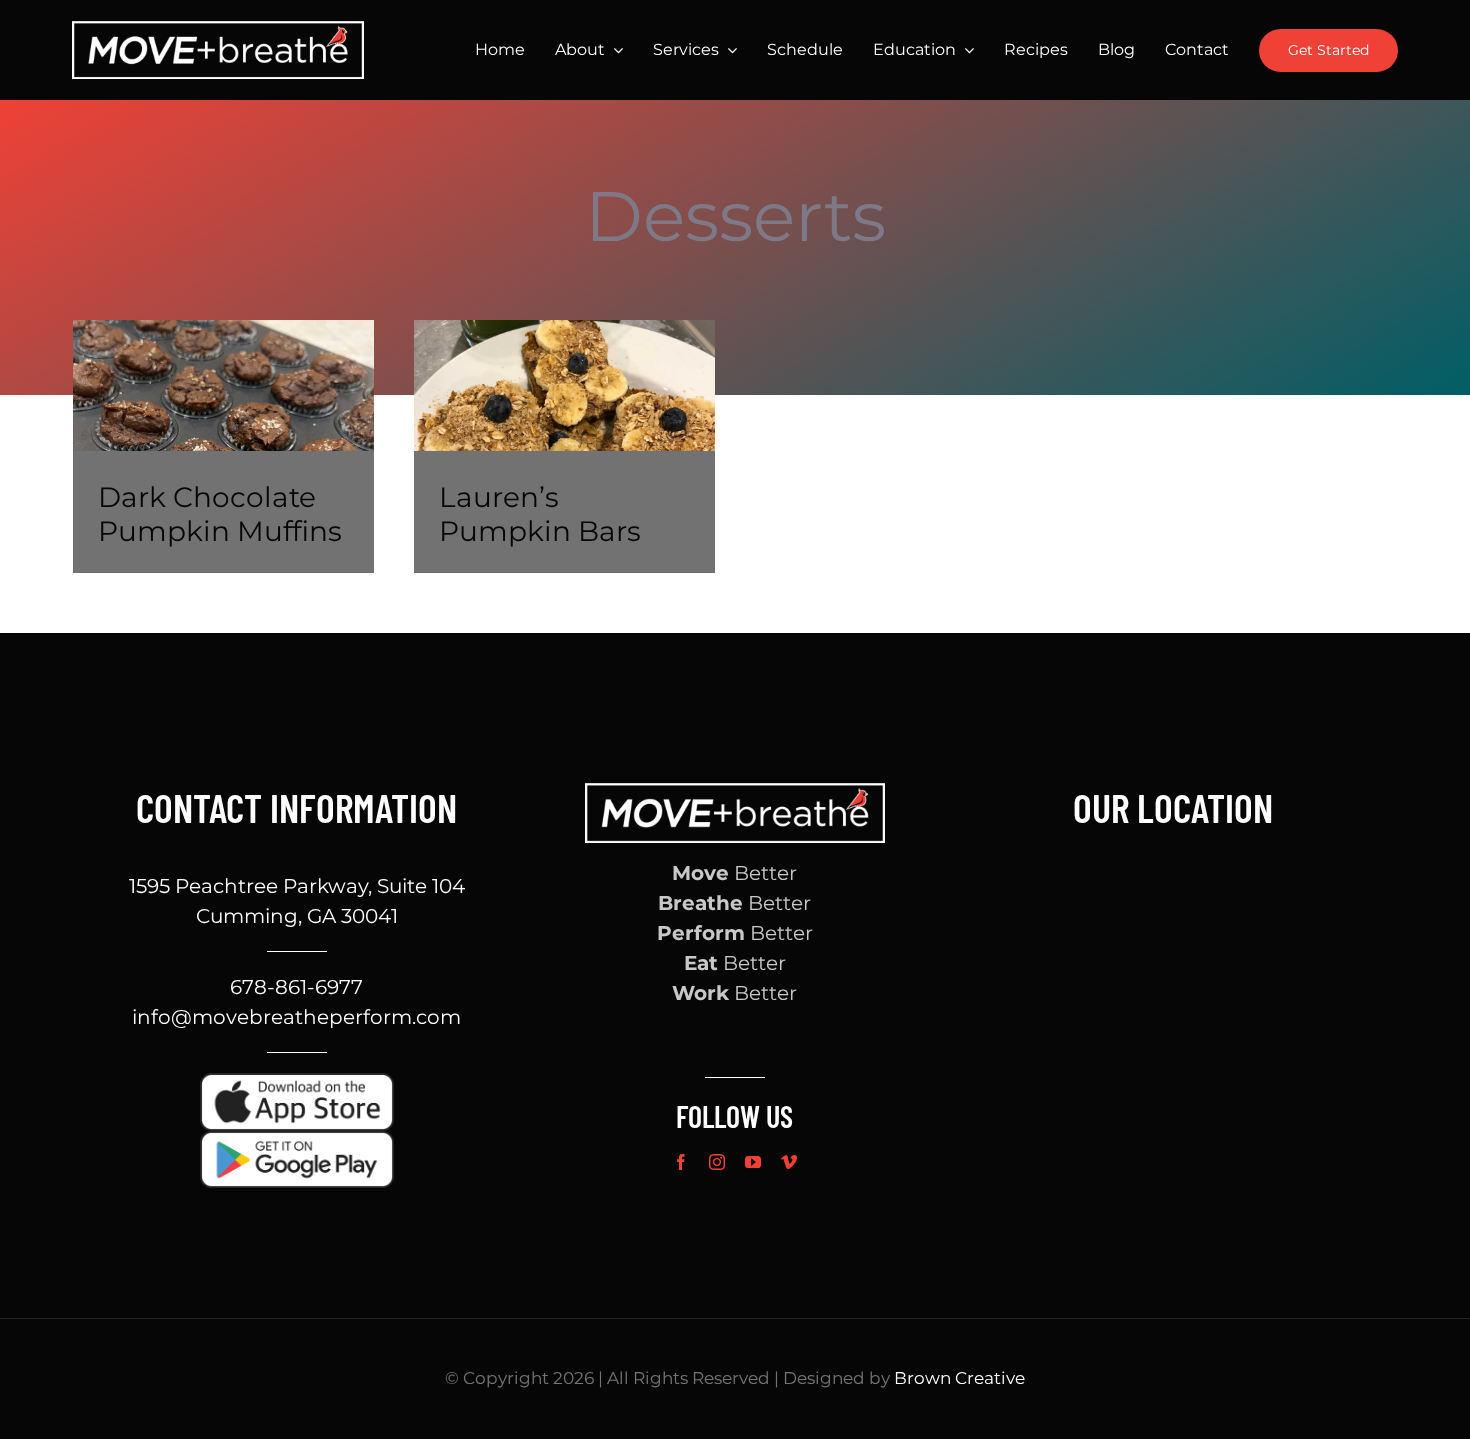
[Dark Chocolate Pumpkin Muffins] (223, 446)
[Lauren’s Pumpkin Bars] (564, 446)
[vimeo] (789, 1162)
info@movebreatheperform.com (296, 1017)
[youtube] (753, 1162)
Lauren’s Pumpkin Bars (540, 514)
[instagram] (717, 1162)
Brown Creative (959, 1378)
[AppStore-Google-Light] (297, 1141)
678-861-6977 (296, 987)
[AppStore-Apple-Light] (297, 1083)
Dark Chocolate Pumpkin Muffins (220, 514)
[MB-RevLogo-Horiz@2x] (218, 31)
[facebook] (681, 1162)
